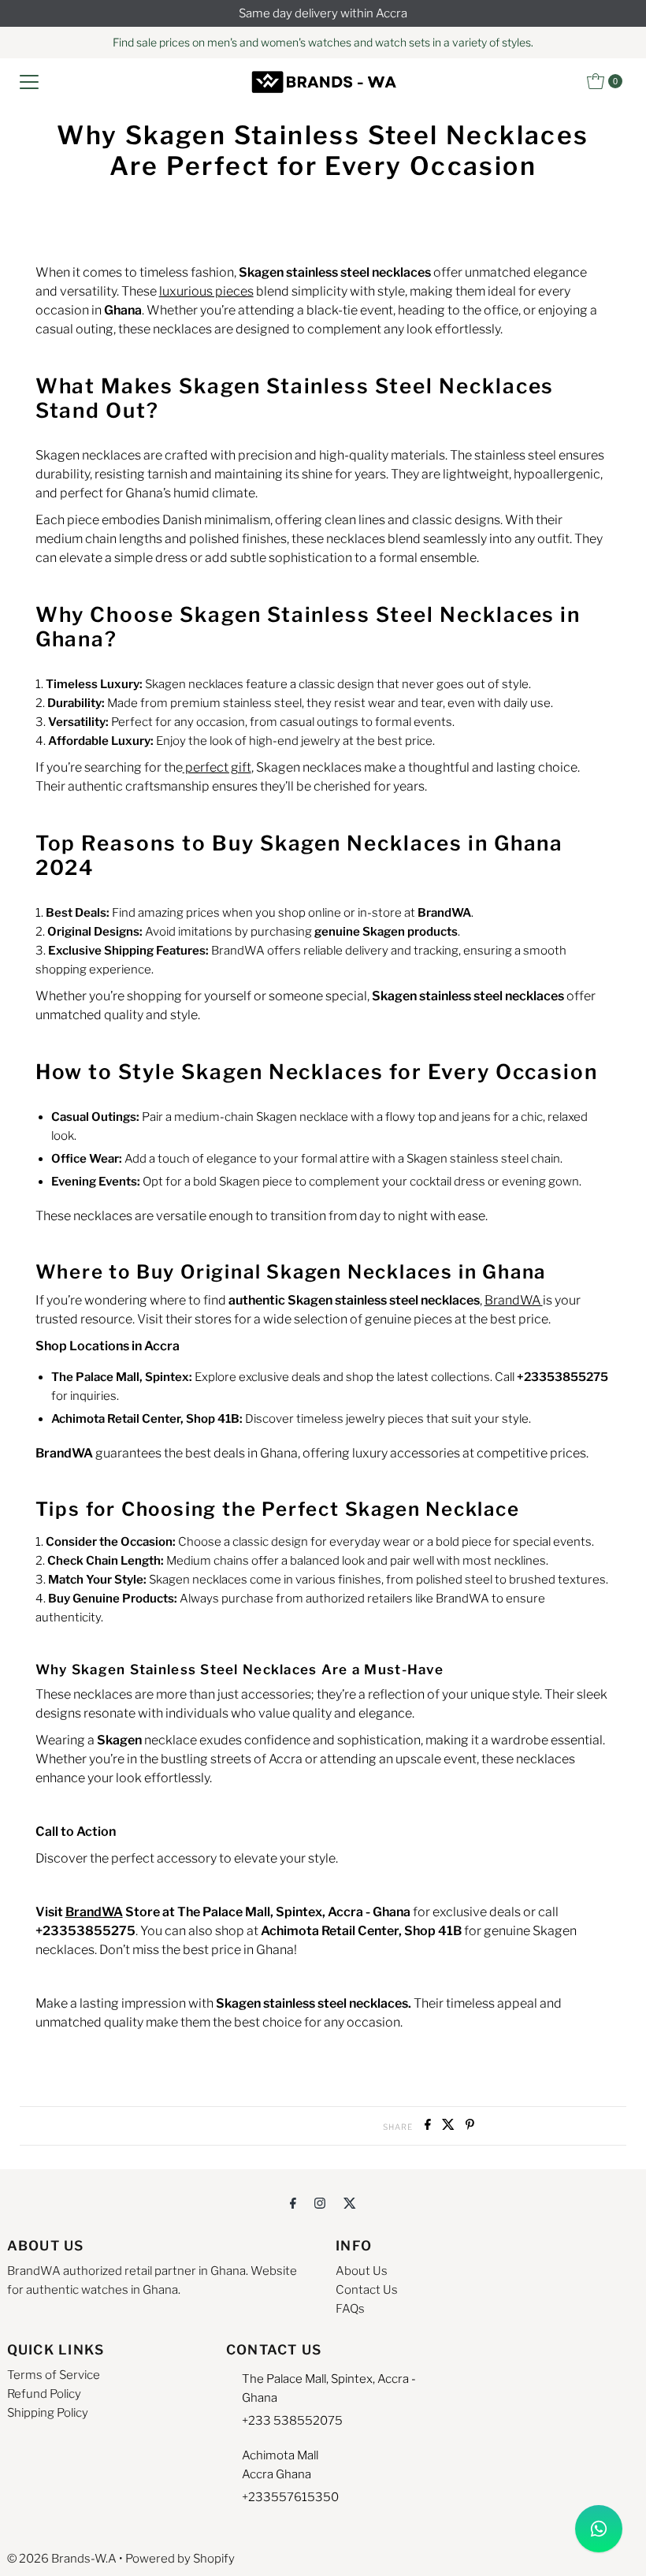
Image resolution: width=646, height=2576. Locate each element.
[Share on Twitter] (450, 2126)
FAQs (350, 2309)
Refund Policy (44, 2394)
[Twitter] (350, 2202)
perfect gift (217, 767)
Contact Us (367, 2290)
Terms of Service (54, 2375)
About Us (362, 2271)
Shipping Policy (48, 2413)
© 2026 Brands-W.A (62, 2559)
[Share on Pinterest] (470, 2126)
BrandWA (514, 1300)
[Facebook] (293, 2202)
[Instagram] (320, 2202)
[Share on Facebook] (429, 2126)
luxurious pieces (206, 291)
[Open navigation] (29, 81)
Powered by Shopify (180, 2559)
